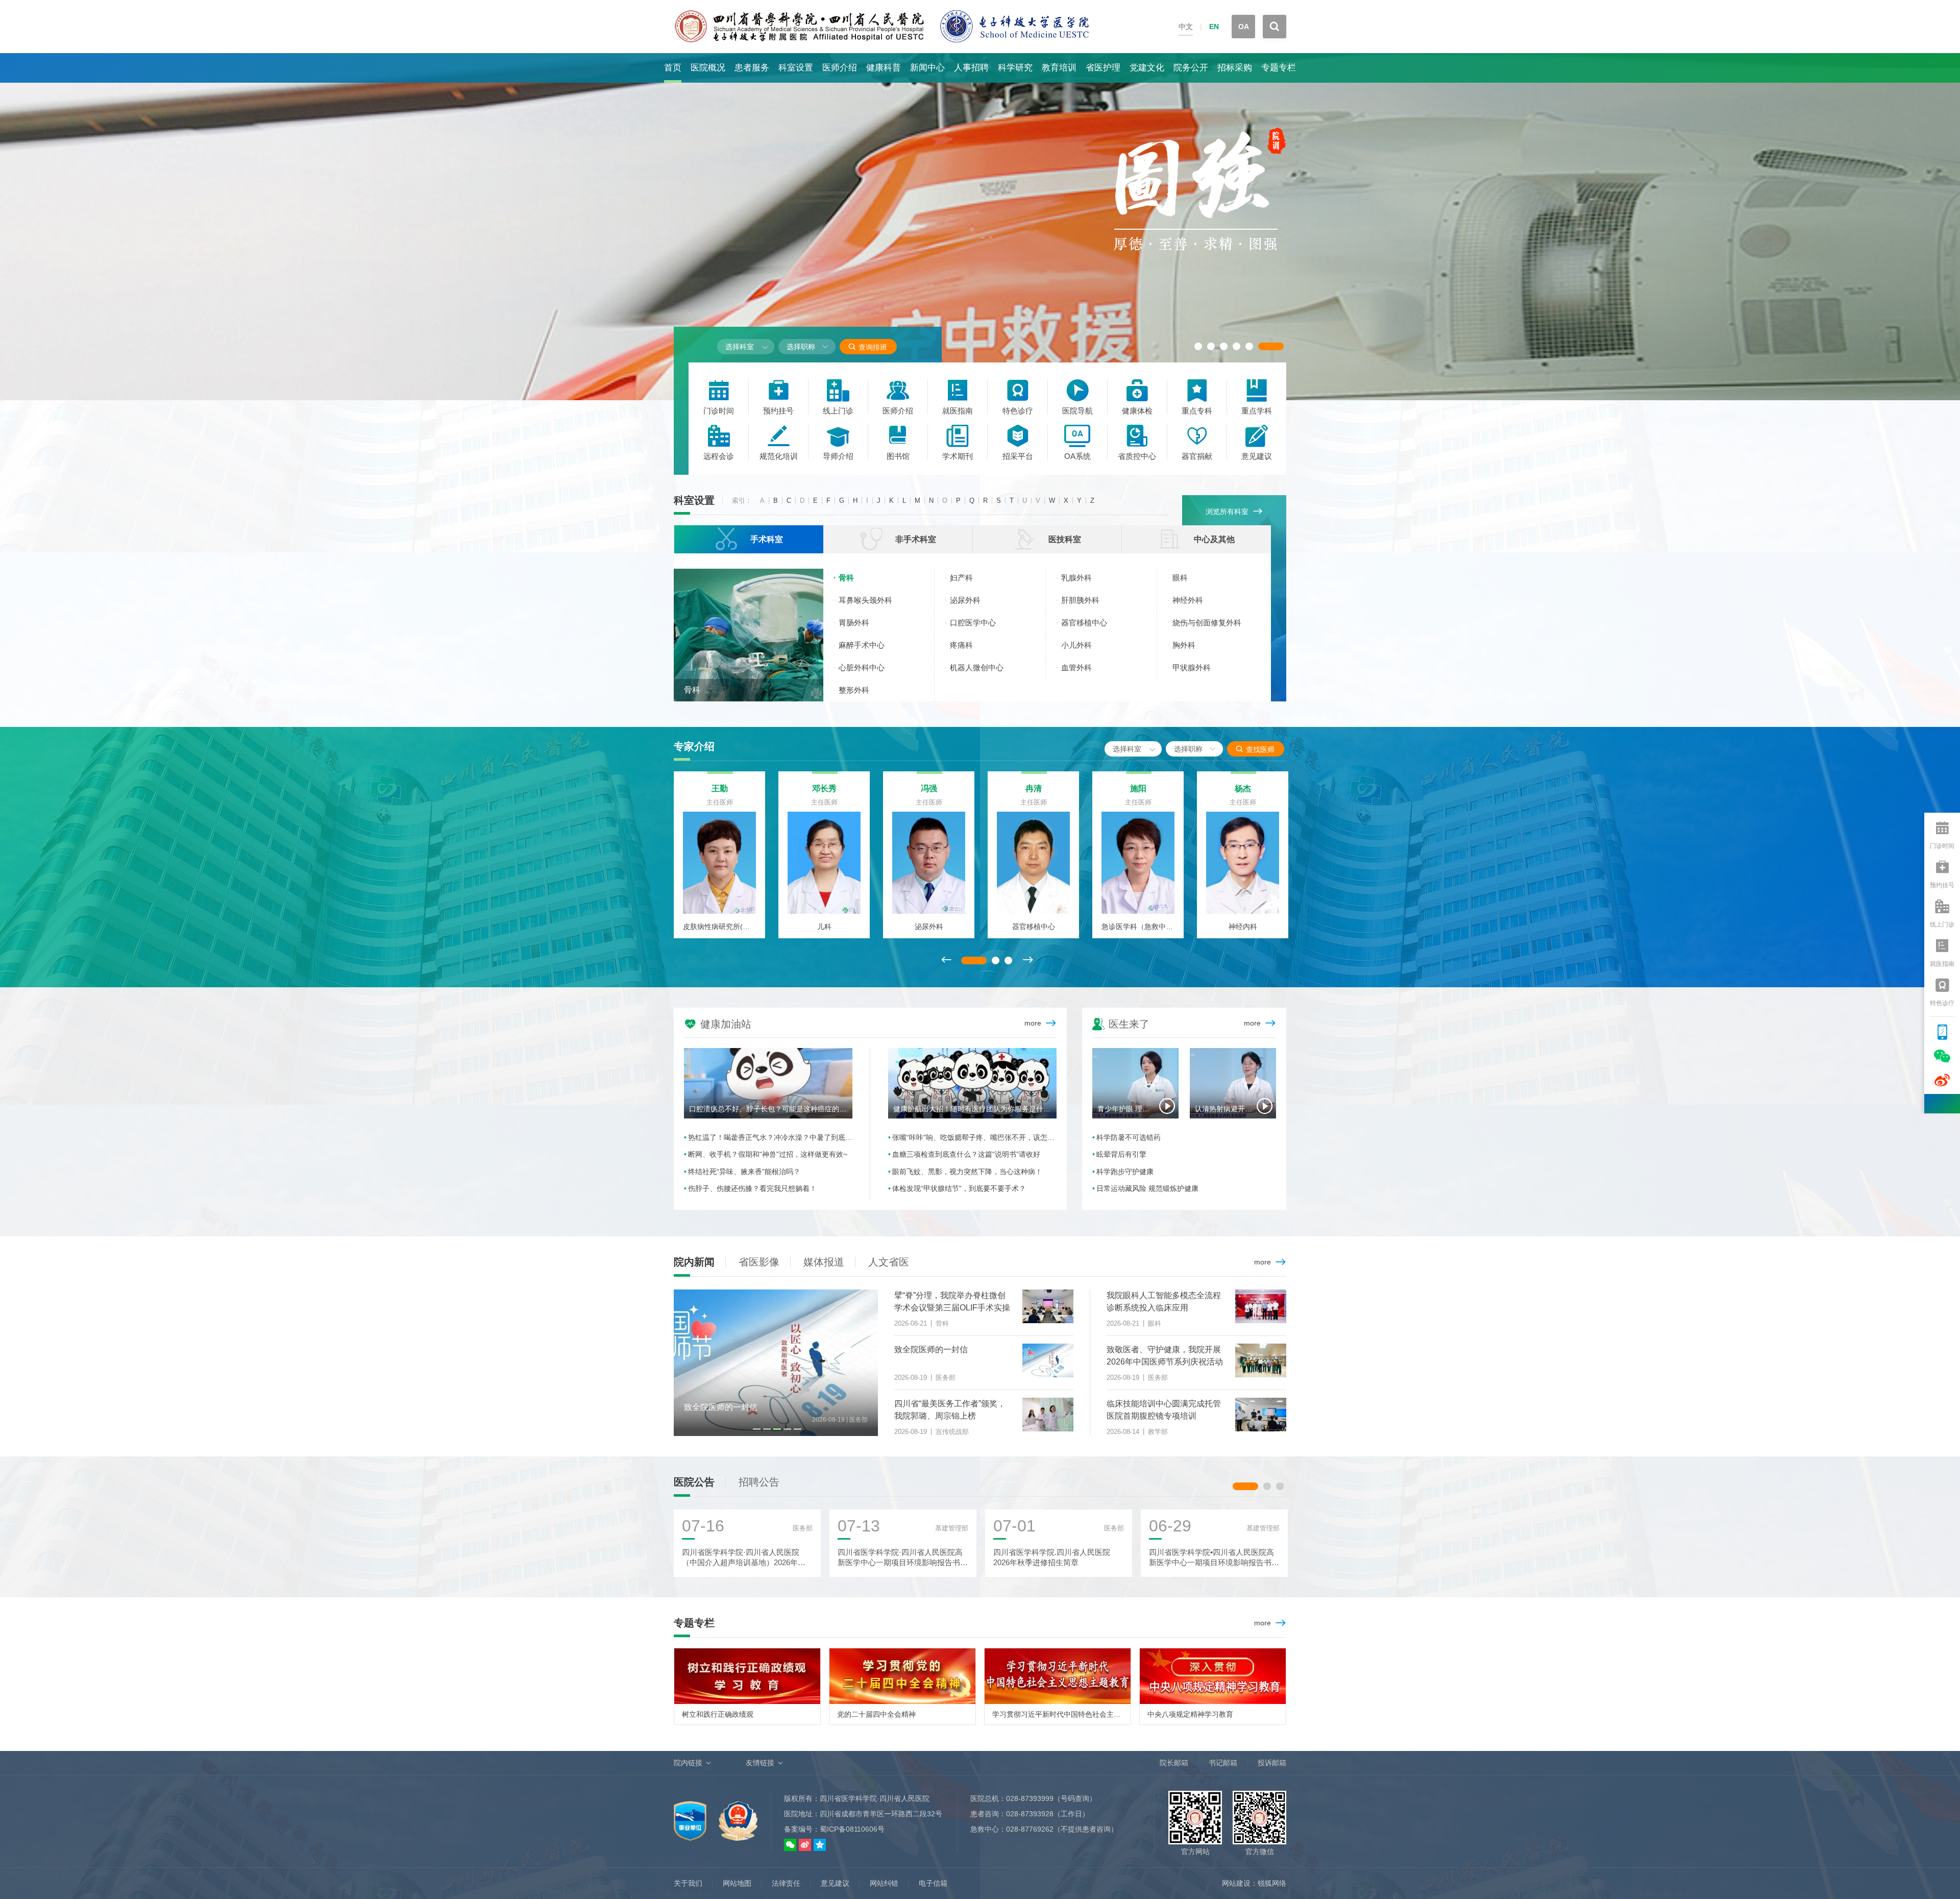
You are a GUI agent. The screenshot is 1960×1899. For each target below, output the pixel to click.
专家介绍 (694, 746)
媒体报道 (824, 1262)
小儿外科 (1076, 645)
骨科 (692, 690)
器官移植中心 (1084, 623)
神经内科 (1243, 927)
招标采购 (1235, 68)
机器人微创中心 (977, 667)
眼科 (1180, 578)
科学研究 (1015, 68)
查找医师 (1255, 749)
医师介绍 (840, 68)
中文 (1186, 27)
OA (1244, 27)
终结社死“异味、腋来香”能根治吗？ (744, 1172)
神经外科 (1188, 600)
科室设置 (796, 68)
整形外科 (854, 690)
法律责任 (786, 1883)
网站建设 (1236, 1883)
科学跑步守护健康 (1125, 1172)
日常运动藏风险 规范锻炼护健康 (1147, 1188)
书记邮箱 (1223, 1763)
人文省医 (889, 1262)
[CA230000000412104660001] (691, 1815)
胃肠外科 (854, 623)
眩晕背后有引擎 (1121, 1154)
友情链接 (760, 1763)
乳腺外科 (1076, 578)
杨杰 (1243, 788)
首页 (673, 68)
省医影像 (759, 1262)
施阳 (1138, 788)
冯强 (929, 788)
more (1033, 1023)
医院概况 (708, 68)
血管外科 (1076, 667)
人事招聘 (971, 68)
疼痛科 (961, 645)
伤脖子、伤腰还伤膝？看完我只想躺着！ (752, 1188)
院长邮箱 (1174, 1763)
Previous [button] (946, 960)
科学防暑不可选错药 (1129, 1137)
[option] (980, 227)
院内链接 (688, 1763)
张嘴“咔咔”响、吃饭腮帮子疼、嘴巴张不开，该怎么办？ (974, 1137)
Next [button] (1027, 960)
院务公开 (1191, 68)
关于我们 (688, 1883)
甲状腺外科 (1192, 667)
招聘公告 (759, 1482)
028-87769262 (1030, 1829)
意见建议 (835, 1883)
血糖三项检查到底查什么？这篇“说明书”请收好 (966, 1154)
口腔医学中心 (973, 623)
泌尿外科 (965, 600)
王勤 (720, 788)
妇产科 (961, 578)
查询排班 (867, 347)
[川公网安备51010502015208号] (738, 1815)
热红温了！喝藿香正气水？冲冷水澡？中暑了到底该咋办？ (770, 1137)
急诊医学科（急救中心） (1138, 927)
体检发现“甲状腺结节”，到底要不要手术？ (959, 1188)
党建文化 (1147, 68)
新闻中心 (927, 68)
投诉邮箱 (1272, 1763)
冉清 (1034, 788)
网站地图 (737, 1883)
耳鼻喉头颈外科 (865, 600)
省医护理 (1103, 68)
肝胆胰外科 (1080, 600)
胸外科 (1184, 645)
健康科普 (884, 68)
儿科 (824, 927)
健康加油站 (718, 1023)
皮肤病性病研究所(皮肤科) (719, 927)
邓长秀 (824, 788)
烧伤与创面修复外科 (1207, 623)
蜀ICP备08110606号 (852, 1829)
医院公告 (694, 1482)
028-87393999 (1030, 1798)
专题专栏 (1279, 68)
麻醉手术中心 (862, 645)
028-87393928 (1030, 1814)
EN (1214, 27)
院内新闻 (694, 1262)
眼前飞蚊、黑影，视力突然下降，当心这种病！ (967, 1172)
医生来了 (1121, 1023)
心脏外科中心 (862, 667)
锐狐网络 (1272, 1883)
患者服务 (752, 68)
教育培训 (1059, 68)
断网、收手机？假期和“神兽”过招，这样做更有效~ (768, 1154)
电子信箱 (933, 1883)
